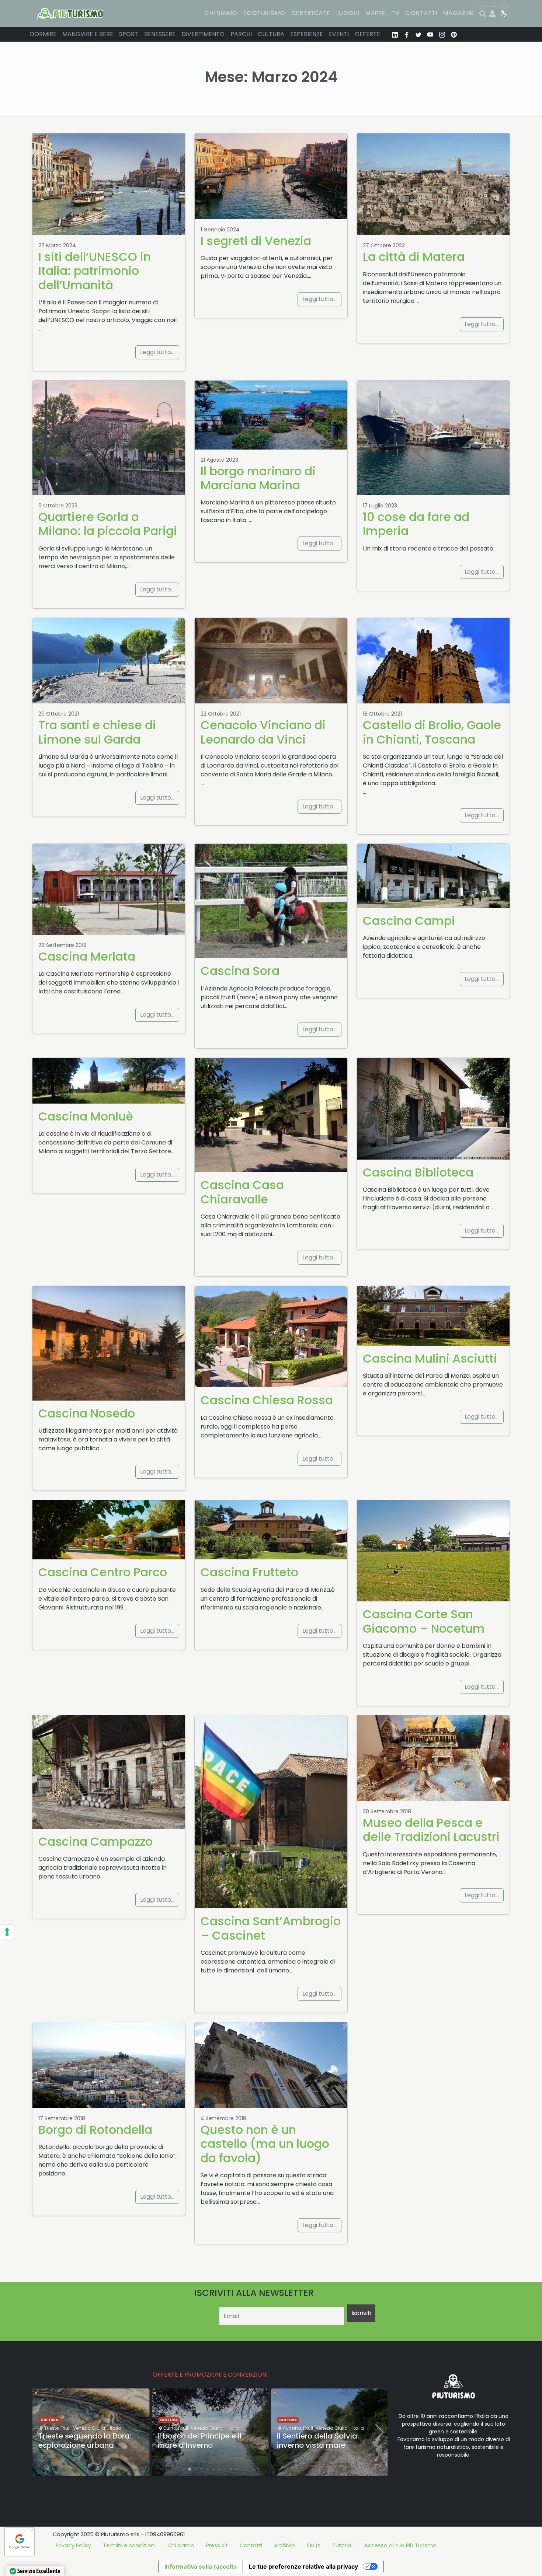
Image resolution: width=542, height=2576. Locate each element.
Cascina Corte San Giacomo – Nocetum (424, 1621)
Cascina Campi (409, 921)
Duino (51, 2428)
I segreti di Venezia (256, 241)
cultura (49, 2420)
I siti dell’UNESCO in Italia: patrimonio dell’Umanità (95, 271)
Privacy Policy (73, 2545)
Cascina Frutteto (249, 1572)
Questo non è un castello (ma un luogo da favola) (265, 2144)
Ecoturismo (264, 13)
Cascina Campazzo (95, 1841)
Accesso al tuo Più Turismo (400, 2545)
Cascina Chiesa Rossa (267, 1400)
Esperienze (307, 34)
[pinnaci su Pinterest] (454, 34)
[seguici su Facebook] (407, 34)
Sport (129, 34)
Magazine (459, 13)
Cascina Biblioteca (418, 1172)
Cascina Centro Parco (103, 1572)
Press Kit (217, 2545)
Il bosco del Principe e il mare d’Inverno (80, 2441)
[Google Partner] (20, 2541)
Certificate (311, 13)
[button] (184, 2469)
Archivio (284, 2545)
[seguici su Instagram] (442, 34)
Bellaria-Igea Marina (306, 2407)
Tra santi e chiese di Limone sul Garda (97, 732)
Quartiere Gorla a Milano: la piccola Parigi (108, 524)
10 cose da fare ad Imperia (416, 524)
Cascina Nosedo (87, 1413)
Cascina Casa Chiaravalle (242, 1192)
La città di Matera (414, 257)
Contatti (421, 13)
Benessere (160, 34)
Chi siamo (221, 13)
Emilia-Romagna (351, 2407)
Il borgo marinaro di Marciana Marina (258, 478)
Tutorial (342, 2545)
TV (395, 13)
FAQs (314, 2545)
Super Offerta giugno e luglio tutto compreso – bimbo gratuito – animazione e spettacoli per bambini (328, 2440)
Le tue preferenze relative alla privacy (303, 2566)
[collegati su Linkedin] (395, 34)
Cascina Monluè (86, 1116)
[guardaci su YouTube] (430, 34)
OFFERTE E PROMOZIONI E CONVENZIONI (210, 2375)
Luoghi (348, 13)
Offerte (367, 34)
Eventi (339, 34)
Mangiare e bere (88, 34)
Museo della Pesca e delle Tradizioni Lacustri (431, 1830)
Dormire (43, 34)
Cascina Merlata (87, 956)
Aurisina (173, 2428)
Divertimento (203, 34)
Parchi (241, 34)
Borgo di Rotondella (95, 2130)
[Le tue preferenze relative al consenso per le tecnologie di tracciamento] (7, 1932)
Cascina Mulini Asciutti (430, 1358)
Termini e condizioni (129, 2545)
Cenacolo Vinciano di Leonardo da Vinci (263, 732)
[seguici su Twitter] (418, 34)
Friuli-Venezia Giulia (81, 2428)
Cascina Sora (240, 971)
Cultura (271, 34)
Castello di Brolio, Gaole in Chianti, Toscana (432, 732)
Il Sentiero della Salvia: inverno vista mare (198, 2441)
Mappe (375, 13)
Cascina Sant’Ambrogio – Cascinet (271, 1928)
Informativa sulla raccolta (201, 2566)
